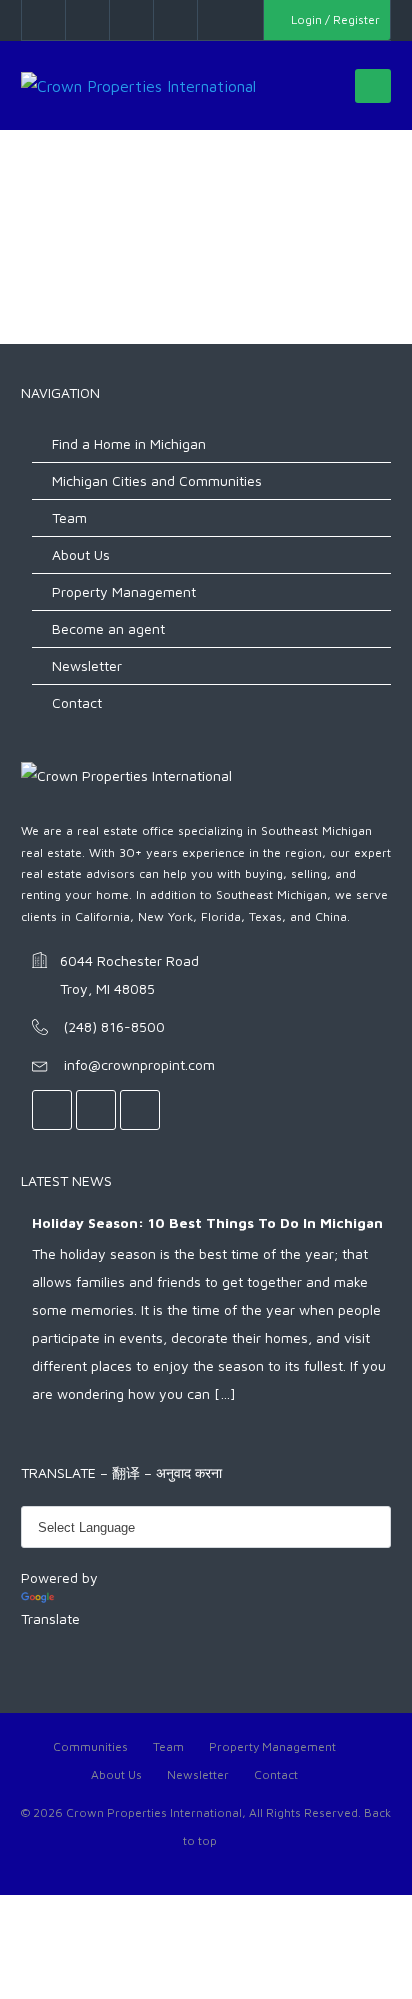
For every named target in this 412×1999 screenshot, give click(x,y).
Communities (90, 1746)
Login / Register (334, 19)
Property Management (124, 591)
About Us (81, 554)
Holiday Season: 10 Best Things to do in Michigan (207, 1222)
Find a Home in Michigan (129, 443)
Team (69, 517)
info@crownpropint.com (139, 1064)
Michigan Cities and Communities (157, 480)
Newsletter (87, 665)
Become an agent (108, 628)
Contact (77, 702)
